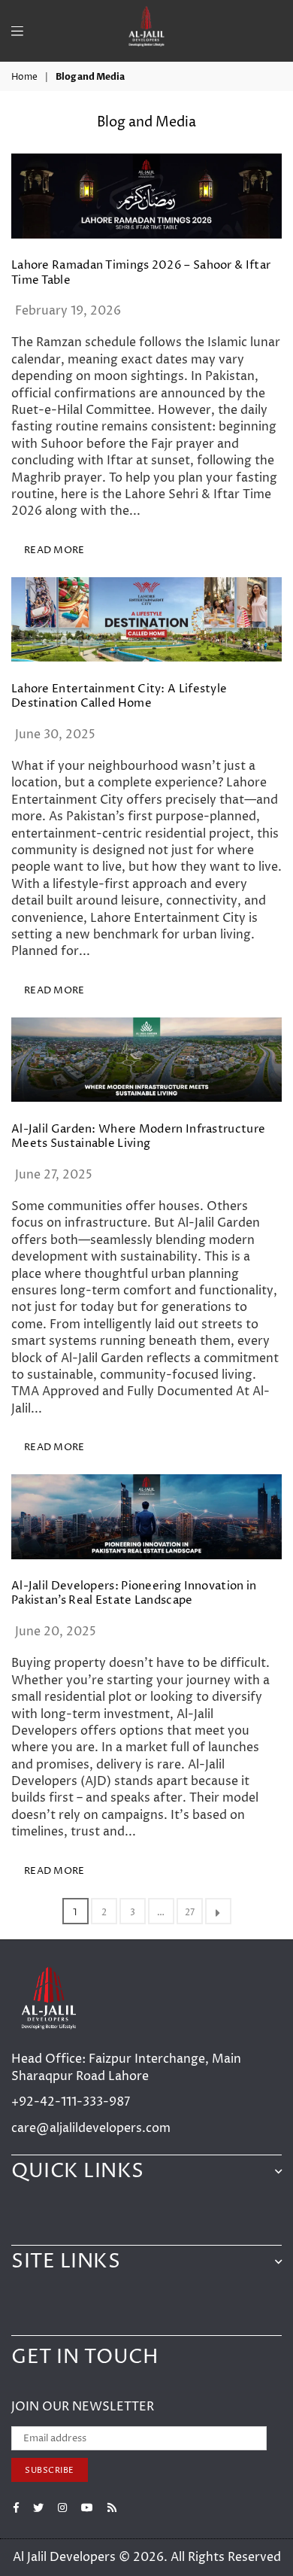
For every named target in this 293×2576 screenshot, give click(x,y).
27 (190, 1913)
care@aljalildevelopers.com (91, 2128)
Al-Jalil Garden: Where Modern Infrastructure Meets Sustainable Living (138, 1137)
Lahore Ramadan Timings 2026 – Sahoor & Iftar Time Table (141, 273)
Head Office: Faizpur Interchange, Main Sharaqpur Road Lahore (126, 2067)
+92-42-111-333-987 (71, 2102)
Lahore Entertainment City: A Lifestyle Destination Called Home (119, 696)
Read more (54, 550)
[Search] (37, 23)
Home (24, 78)
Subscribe (50, 2470)
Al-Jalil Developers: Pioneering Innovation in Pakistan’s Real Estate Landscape (134, 1594)
